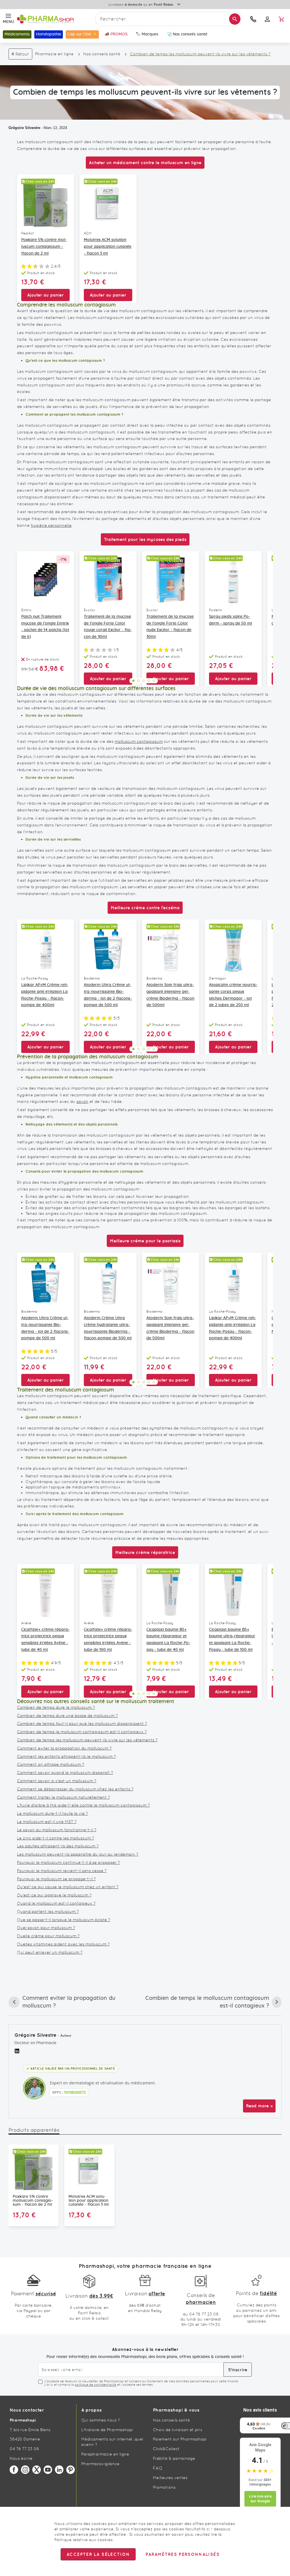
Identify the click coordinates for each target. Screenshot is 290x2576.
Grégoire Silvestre (24, 128)
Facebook (14, 2470)
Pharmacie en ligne (54, 54)
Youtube (48, 2470)
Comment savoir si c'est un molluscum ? (57, 1781)
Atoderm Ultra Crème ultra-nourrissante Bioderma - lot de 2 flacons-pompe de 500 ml (108, 995)
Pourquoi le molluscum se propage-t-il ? (56, 1879)
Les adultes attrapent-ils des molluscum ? (58, 1846)
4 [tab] (149, 681)
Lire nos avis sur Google (260, 2499)
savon (82, 1101)
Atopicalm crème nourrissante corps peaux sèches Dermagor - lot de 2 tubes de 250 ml (233, 995)
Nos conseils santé (102, 54)
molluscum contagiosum (139, 741)
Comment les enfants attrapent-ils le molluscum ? (66, 1756)
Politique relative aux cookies (84, 2540)
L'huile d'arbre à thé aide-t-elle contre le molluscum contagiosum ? (83, 1805)
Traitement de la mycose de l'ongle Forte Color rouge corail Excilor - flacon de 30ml (108, 627)
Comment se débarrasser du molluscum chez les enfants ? (75, 1789)
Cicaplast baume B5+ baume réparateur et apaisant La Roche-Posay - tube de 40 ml (168, 1640)
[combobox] (169, 19)
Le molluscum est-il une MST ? (47, 1822)
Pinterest (71, 2470)
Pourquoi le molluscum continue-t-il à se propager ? (68, 1862)
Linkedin (59, 2470)
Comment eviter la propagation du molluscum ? (64, 1748)
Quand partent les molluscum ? (48, 1911)
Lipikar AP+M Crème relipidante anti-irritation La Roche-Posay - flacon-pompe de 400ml (45, 995)
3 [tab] (144, 681)
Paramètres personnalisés (182, 2554)
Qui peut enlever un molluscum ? (50, 1952)
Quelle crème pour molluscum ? (48, 1936)
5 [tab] (154, 681)
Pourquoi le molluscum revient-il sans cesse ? (62, 1871)
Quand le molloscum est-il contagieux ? (56, 1903)
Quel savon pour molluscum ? (46, 1928)
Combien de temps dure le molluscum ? (56, 1707)
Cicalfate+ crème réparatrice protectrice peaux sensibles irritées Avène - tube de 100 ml (108, 1640)
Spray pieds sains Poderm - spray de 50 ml (231, 620)
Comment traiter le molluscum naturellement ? (63, 1797)
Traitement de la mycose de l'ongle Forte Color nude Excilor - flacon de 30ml (170, 627)
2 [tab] (138, 681)
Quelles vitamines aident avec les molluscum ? (63, 1944)
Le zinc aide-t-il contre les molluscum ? (56, 1838)
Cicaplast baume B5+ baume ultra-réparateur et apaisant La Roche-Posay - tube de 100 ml (232, 1640)
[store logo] (55, 19)
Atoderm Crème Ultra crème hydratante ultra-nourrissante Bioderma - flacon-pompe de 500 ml (108, 1328)
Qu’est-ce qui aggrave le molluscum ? (54, 1895)
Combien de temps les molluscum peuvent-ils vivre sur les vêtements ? (87, 1740)
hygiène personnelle (51, 525)
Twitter (37, 2470)
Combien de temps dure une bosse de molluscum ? (67, 1716)
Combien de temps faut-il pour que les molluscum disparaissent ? (82, 1723)
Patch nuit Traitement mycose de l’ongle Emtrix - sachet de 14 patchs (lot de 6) (45, 627)
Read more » (259, 2106)
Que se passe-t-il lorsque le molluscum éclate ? (64, 1920)
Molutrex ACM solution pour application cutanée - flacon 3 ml (108, 247)
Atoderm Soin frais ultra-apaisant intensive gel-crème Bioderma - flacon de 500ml (170, 995)
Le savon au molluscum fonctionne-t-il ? (57, 1830)
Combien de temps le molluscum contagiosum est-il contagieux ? (82, 1732)
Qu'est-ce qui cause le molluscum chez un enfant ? (68, 1887)
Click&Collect (166, 2449)
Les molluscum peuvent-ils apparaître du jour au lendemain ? (78, 1854)
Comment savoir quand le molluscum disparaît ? (65, 1773)
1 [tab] (133, 681)
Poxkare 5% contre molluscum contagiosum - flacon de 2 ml (44, 247)
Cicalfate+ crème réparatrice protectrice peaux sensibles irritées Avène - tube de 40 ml (45, 1640)
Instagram (25, 2470)
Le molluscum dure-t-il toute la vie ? (52, 1813)
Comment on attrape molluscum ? (51, 1764)
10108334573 (75, 2092)
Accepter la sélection (98, 2554)
